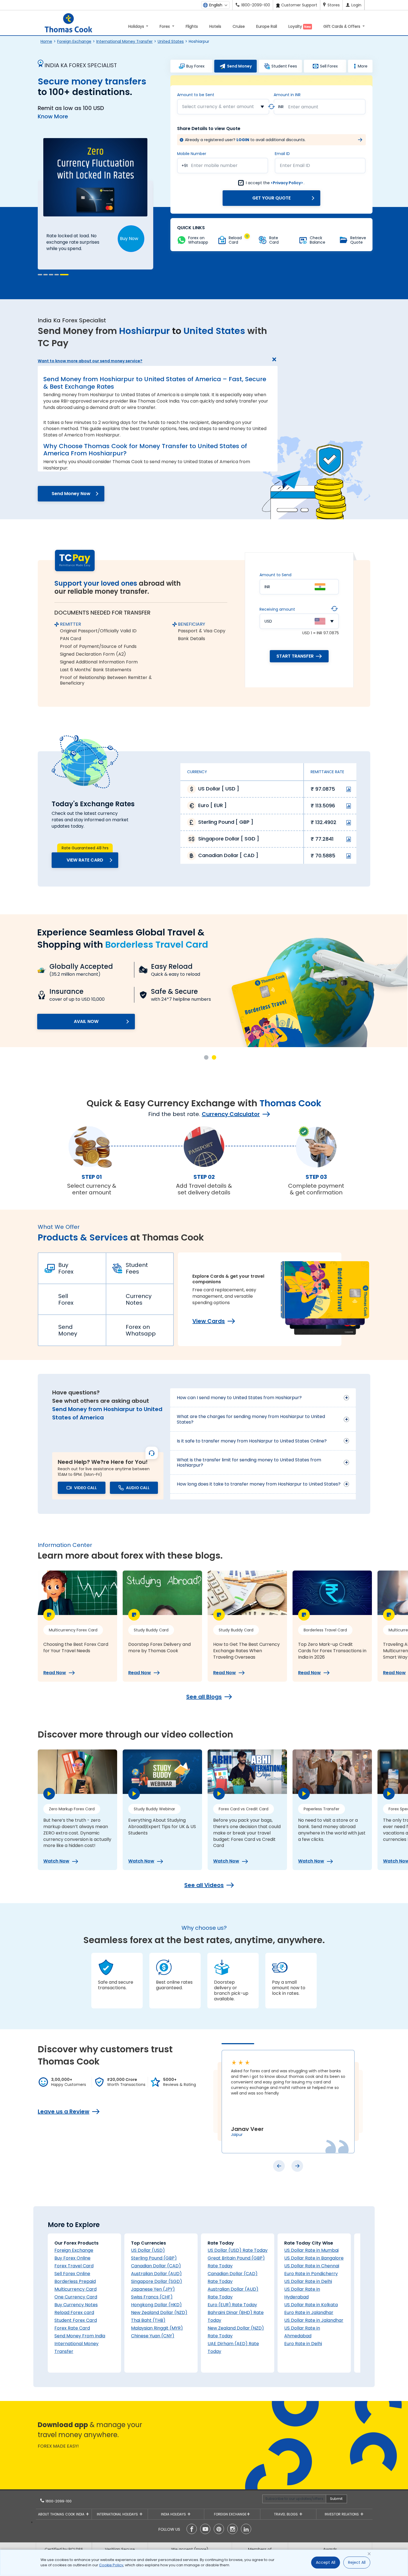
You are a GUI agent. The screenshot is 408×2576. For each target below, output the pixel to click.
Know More (53, 116)
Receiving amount (277, 609)
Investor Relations (342, 2514)
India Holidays (174, 2514)
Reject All (357, 2562)
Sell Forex (66, 1299)
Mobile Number (192, 154)
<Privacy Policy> (287, 183)
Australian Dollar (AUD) (156, 2274)
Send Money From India (80, 2336)
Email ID (282, 154)
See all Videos (204, 1885)
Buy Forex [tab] (195, 66)
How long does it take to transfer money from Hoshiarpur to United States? (259, 1484)
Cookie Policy (111, 2565)
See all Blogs (204, 1697)
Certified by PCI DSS (64, 2549)
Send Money (68, 1330)
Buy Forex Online (72, 2258)
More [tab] (363, 66)
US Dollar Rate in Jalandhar (314, 2320)
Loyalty (300, 26)
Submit (336, 2499)
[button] (40, 275)
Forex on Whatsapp (141, 1330)
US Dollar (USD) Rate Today (238, 2250)
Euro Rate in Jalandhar (309, 2312)
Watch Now (56, 1861)
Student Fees (137, 1268)
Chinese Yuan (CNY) (153, 2336)
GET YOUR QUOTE (271, 198)
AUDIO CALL (138, 1488)
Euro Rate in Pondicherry (311, 2274)
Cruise (239, 26)
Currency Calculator (231, 1114)
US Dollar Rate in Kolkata (311, 2305)
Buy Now (129, 239)
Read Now (55, 1673)
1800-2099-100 (58, 2501)
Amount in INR (287, 95)
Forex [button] (165, 26)
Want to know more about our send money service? (90, 361)
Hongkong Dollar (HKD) (156, 2305)
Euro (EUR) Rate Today (232, 2305)
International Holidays (118, 2514)
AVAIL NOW (86, 1021)
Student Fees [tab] (284, 66)
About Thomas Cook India (62, 2514)
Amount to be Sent (196, 95)
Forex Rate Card (72, 2328)
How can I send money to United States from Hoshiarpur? (239, 1398)
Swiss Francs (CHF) (152, 2297)
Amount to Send (275, 575)
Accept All (326, 2562)
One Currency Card (76, 2297)
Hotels (215, 26)
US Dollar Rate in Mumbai (311, 2250)
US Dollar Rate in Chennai (312, 2266)
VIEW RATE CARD (85, 860)
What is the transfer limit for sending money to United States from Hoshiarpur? (249, 1462)
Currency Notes (139, 1299)
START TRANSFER (295, 656)
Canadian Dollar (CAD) (156, 2266)
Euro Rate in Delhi (303, 2344)
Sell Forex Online (72, 2274)
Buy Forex (66, 1268)
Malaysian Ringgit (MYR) (157, 2328)
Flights (192, 26)
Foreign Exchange (74, 41)
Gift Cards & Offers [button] (342, 26)
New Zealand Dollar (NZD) (159, 2312)
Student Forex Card (76, 2320)
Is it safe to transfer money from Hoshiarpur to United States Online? (252, 1441)
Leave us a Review (64, 2111)
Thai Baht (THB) (148, 2320)
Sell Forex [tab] (329, 66)
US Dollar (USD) (148, 2250)
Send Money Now (71, 494)
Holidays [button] (137, 26)
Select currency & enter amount (218, 107)
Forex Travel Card (74, 2266)
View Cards (209, 1321)
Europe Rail (267, 26)
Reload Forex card (74, 2312)
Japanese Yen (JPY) (153, 2289)
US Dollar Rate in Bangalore (314, 2258)
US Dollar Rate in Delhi (308, 2281)
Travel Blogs (286, 2514)
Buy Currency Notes (76, 2305)
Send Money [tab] (239, 66)
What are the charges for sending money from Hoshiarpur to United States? (251, 1419)
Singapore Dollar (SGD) (157, 2281)
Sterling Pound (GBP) (154, 2258)
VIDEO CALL (85, 1488)
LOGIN (243, 140)
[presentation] (279, 2166)
